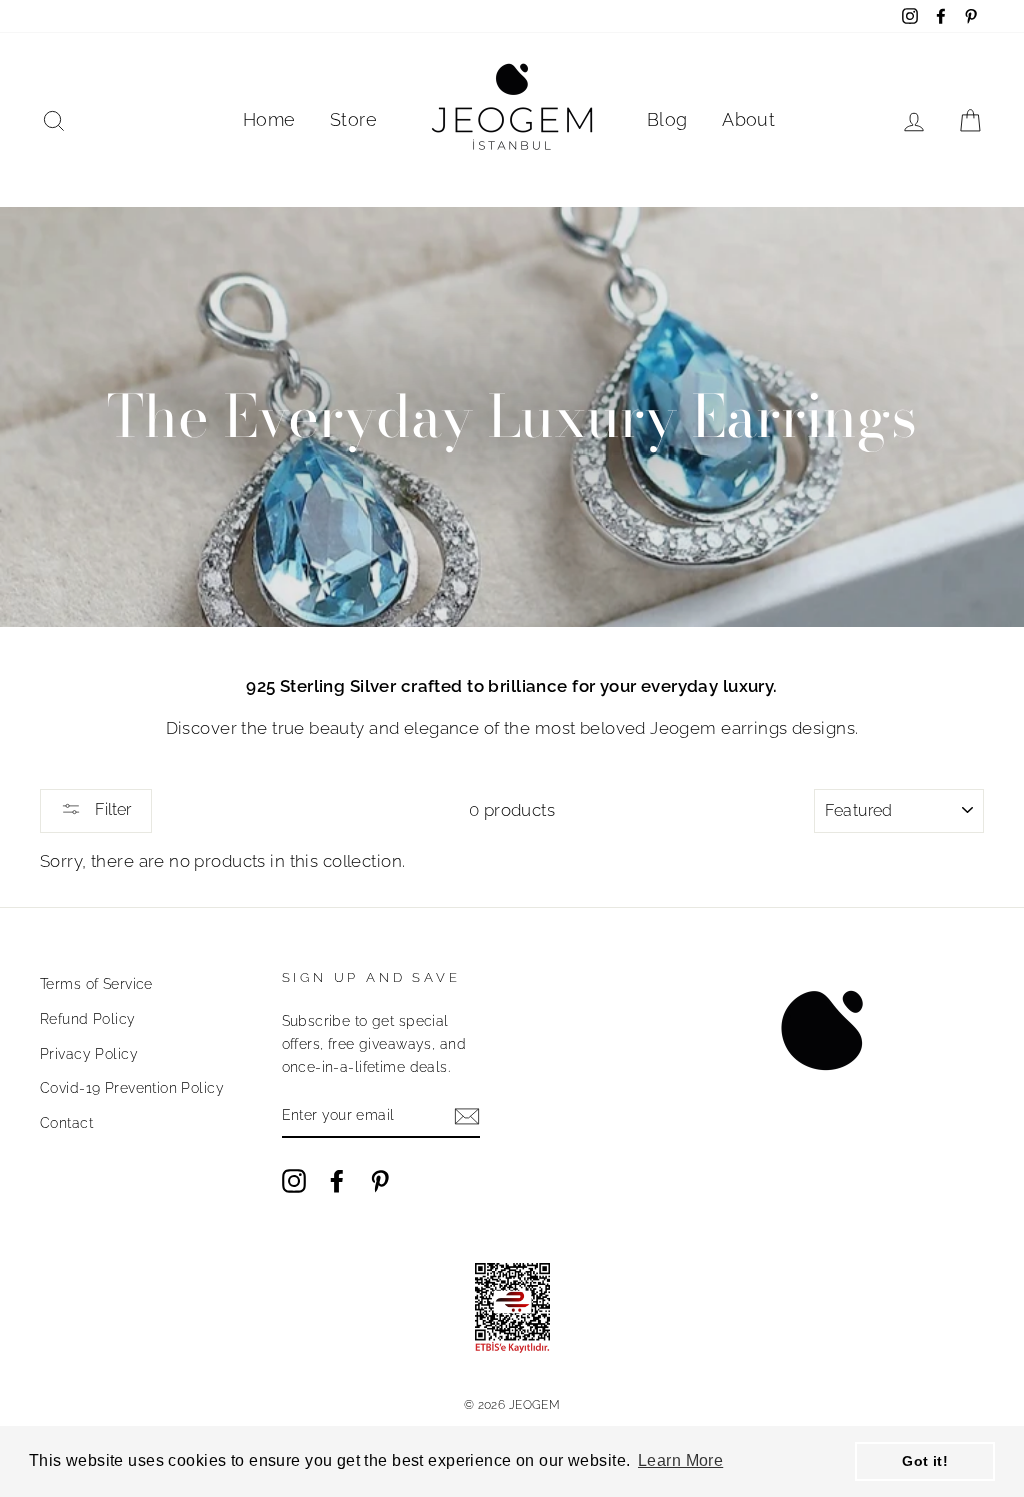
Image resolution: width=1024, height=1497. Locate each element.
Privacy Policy (89, 1053)
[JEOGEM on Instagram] (294, 1180)
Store (353, 119)
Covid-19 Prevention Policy (132, 1087)
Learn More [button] (680, 1460)
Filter (111, 809)
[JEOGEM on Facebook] (337, 1180)
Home (269, 119)
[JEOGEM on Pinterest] (380, 1180)
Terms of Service (96, 983)
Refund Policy (88, 1018)
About (748, 119)
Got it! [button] (925, 1461)
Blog (667, 119)
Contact (66, 1122)
